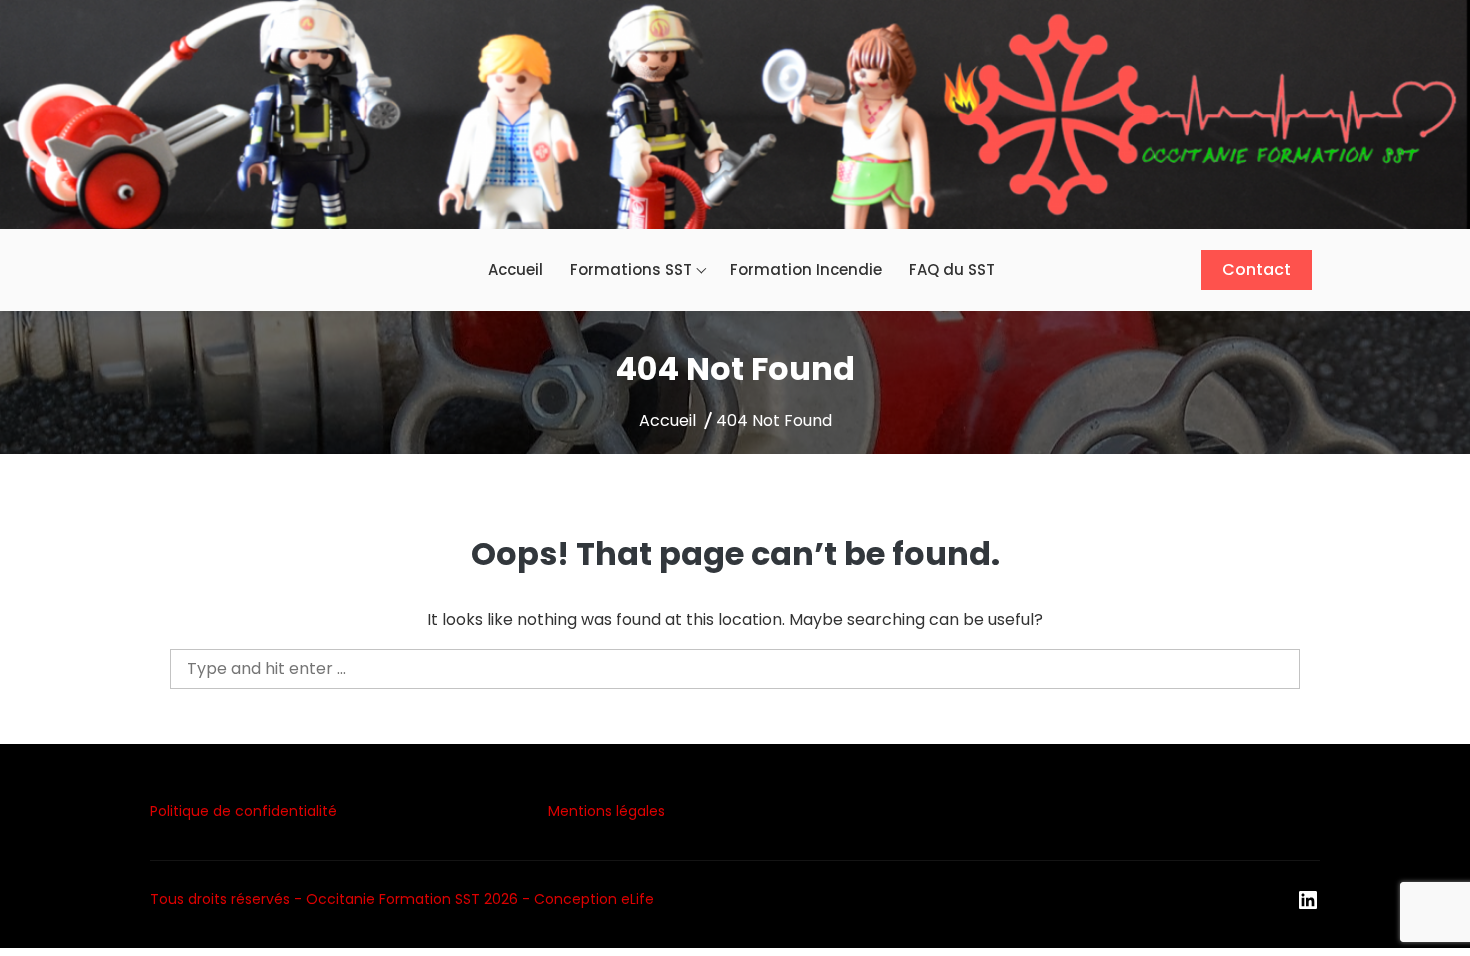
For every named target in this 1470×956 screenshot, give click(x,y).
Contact (1256, 269)
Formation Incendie (806, 269)
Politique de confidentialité (243, 811)
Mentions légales (606, 811)
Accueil (515, 269)
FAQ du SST (952, 269)
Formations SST (631, 269)
